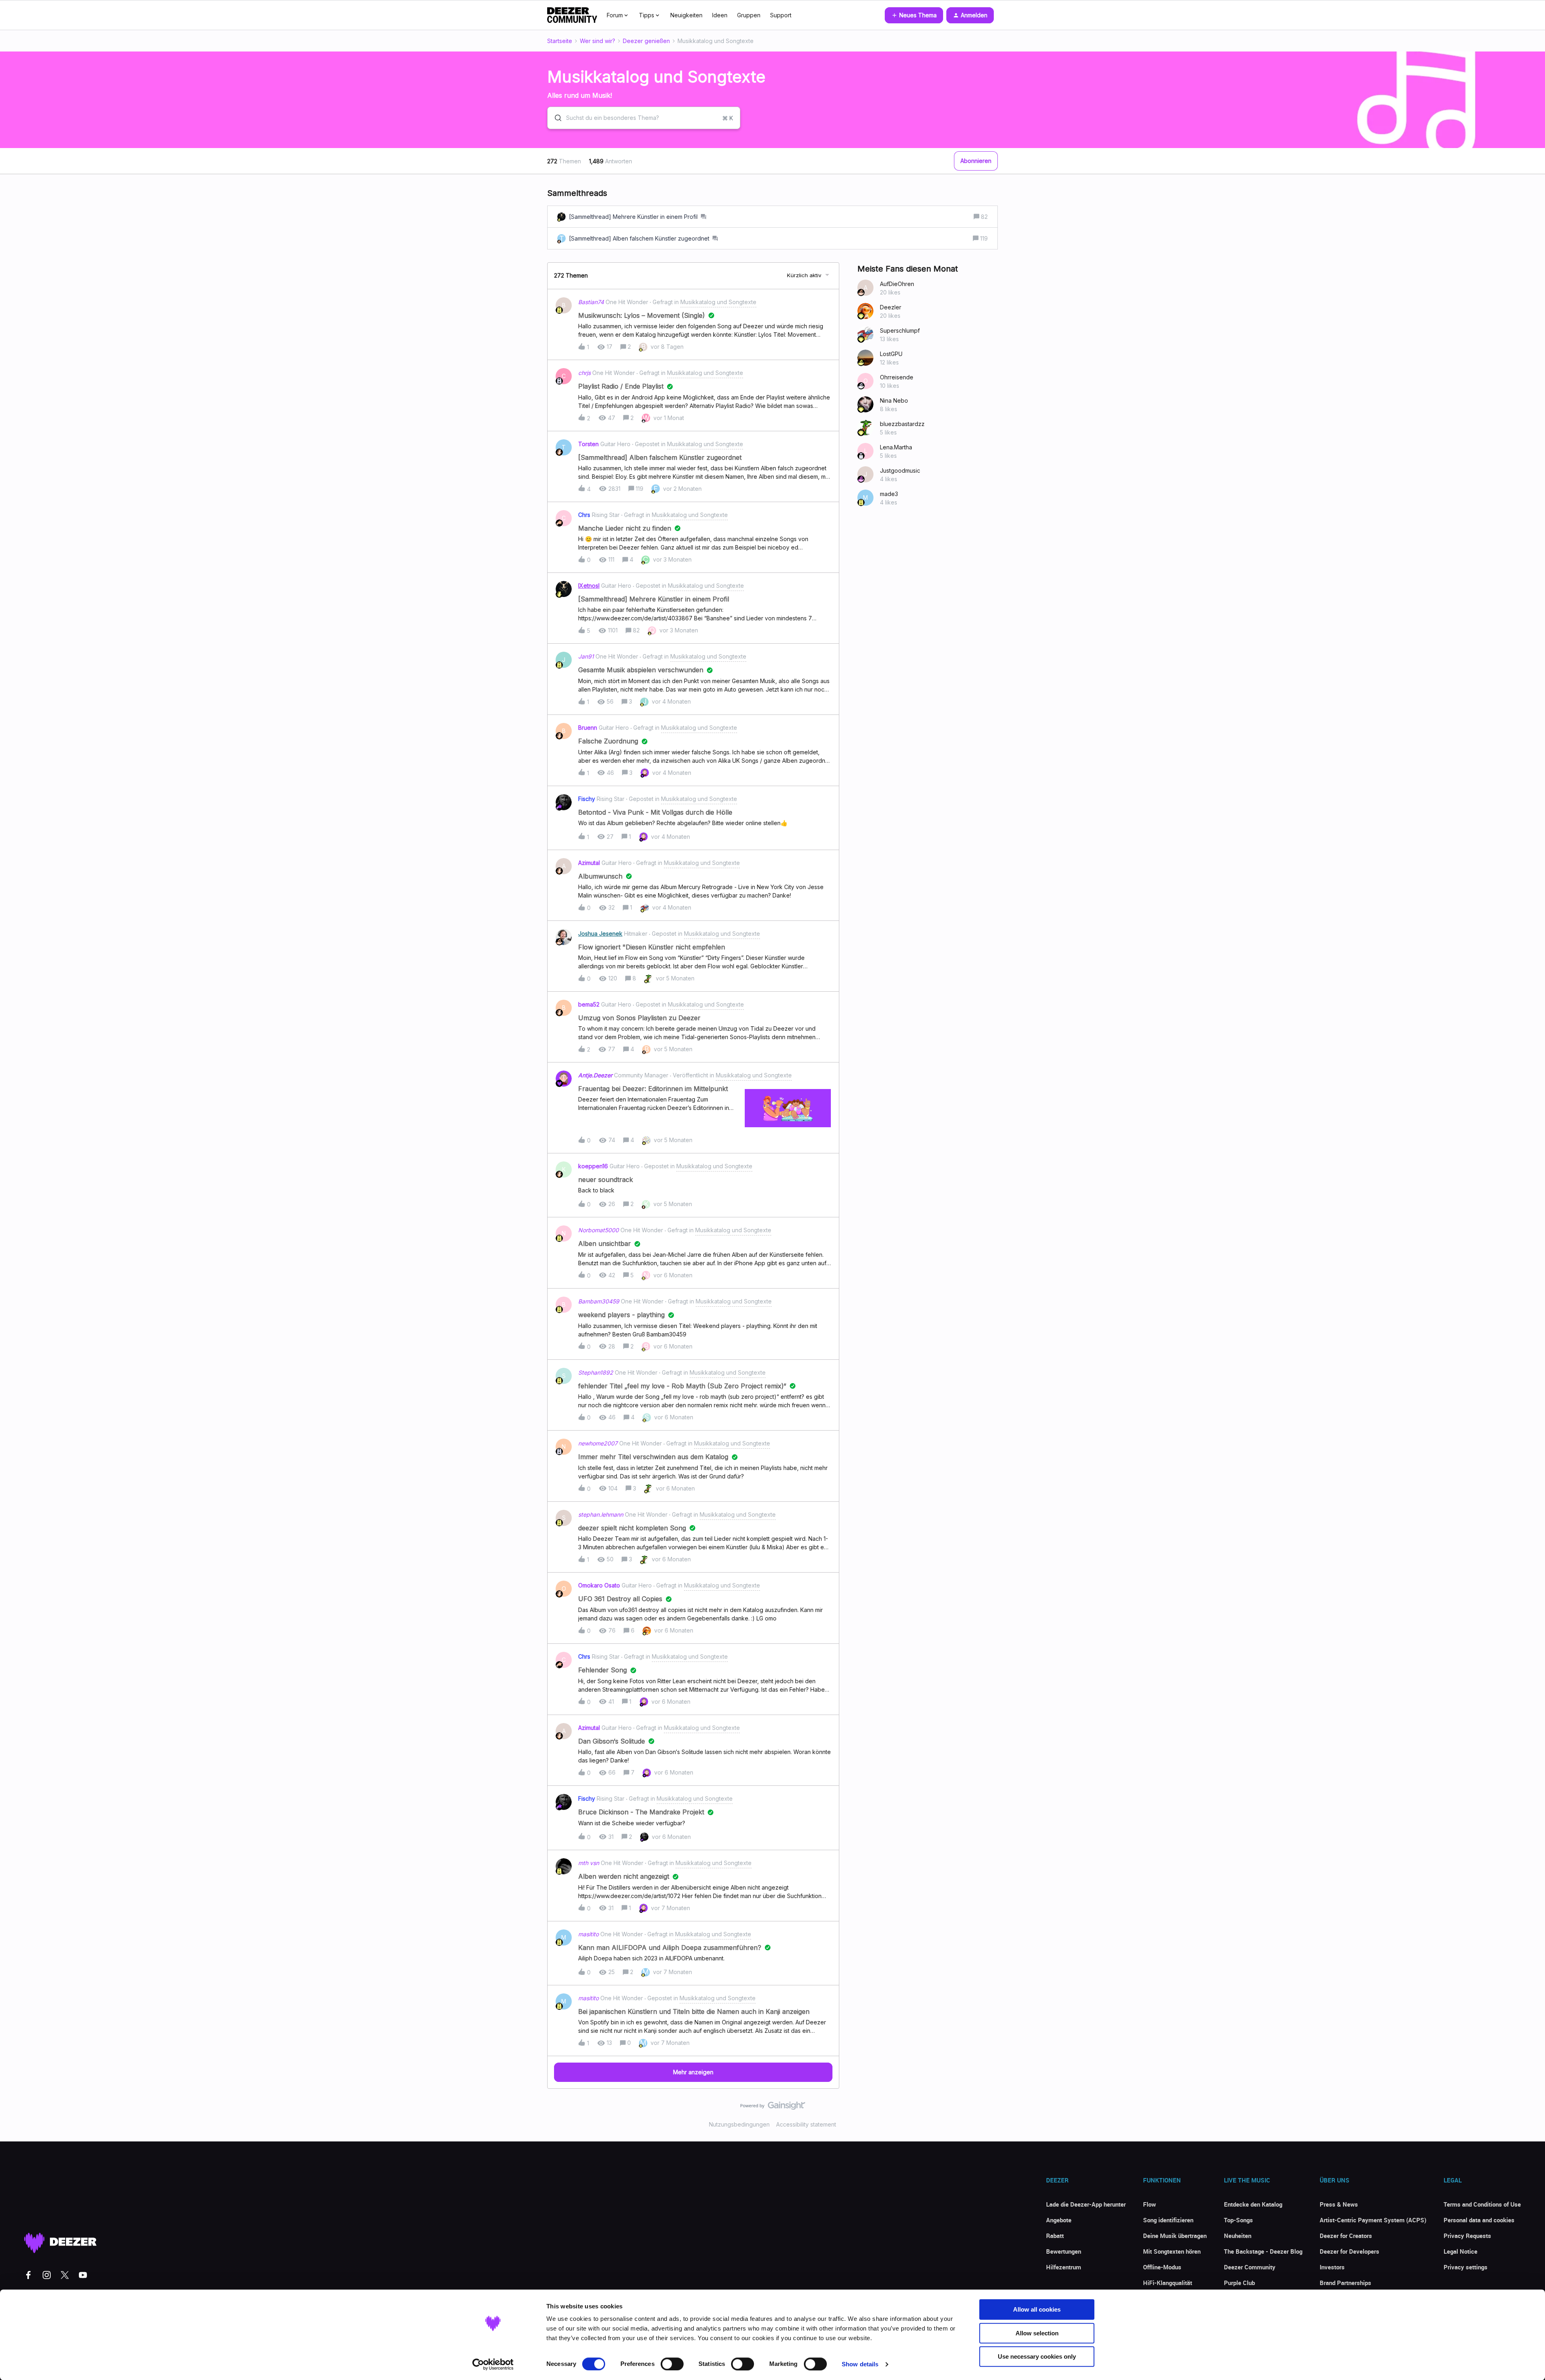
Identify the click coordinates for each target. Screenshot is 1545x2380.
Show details (860, 2364)
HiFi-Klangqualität (1168, 2283)
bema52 (589, 1004)
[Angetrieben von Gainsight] (773, 2108)
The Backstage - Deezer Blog (1263, 2251)
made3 (889, 494)
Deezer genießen (646, 41)
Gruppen (749, 15)
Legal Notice (1461, 2251)
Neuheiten (1238, 2236)
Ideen (720, 15)
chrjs (584, 373)
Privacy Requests (1467, 2236)
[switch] (672, 2364)
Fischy (587, 799)
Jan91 (586, 656)
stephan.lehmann (601, 1514)
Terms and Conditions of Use (1482, 2204)
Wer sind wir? (597, 41)
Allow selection (1037, 2333)
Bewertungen (1064, 2251)
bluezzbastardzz (902, 424)
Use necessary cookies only (1037, 2356)
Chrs (584, 515)
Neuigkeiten (686, 15)
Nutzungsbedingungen (739, 2124)
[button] (914, 15)
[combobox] (644, 118)
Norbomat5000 (598, 1230)
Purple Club (1239, 2283)
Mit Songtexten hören (1172, 2251)
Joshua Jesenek (600, 934)
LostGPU (891, 354)
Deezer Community (1250, 2267)
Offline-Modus (1162, 2267)
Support (781, 15)
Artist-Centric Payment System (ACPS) (1373, 2220)
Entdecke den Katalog (1253, 2204)
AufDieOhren (897, 284)
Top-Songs (1238, 2220)
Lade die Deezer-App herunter (1086, 2204)
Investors (1332, 2267)
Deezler (891, 307)
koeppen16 (593, 1166)
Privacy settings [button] (1466, 2267)
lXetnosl (589, 586)
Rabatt (1055, 2236)
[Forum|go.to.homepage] (572, 15)
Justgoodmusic (900, 470)
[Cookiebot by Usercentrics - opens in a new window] (493, 2364)
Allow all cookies (1037, 2309)
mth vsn (589, 1863)
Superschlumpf (900, 330)
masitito (588, 1934)
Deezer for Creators (1346, 2236)
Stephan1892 (596, 1372)
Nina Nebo (894, 400)
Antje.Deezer (595, 1075)
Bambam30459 (599, 1301)
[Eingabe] (555, 118)
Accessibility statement (806, 2124)
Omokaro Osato (599, 1585)
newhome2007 (598, 1443)
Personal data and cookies (1479, 2220)
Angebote (1059, 2220)
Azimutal (589, 863)
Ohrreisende (897, 377)
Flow (1149, 2204)
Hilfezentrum (1064, 2267)
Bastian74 (591, 302)
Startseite (560, 41)
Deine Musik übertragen (1175, 2236)
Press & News (1339, 2204)
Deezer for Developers (1349, 2251)
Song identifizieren (1168, 2220)
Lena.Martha (896, 447)
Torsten (588, 444)
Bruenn (588, 728)
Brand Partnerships (1345, 2283)
